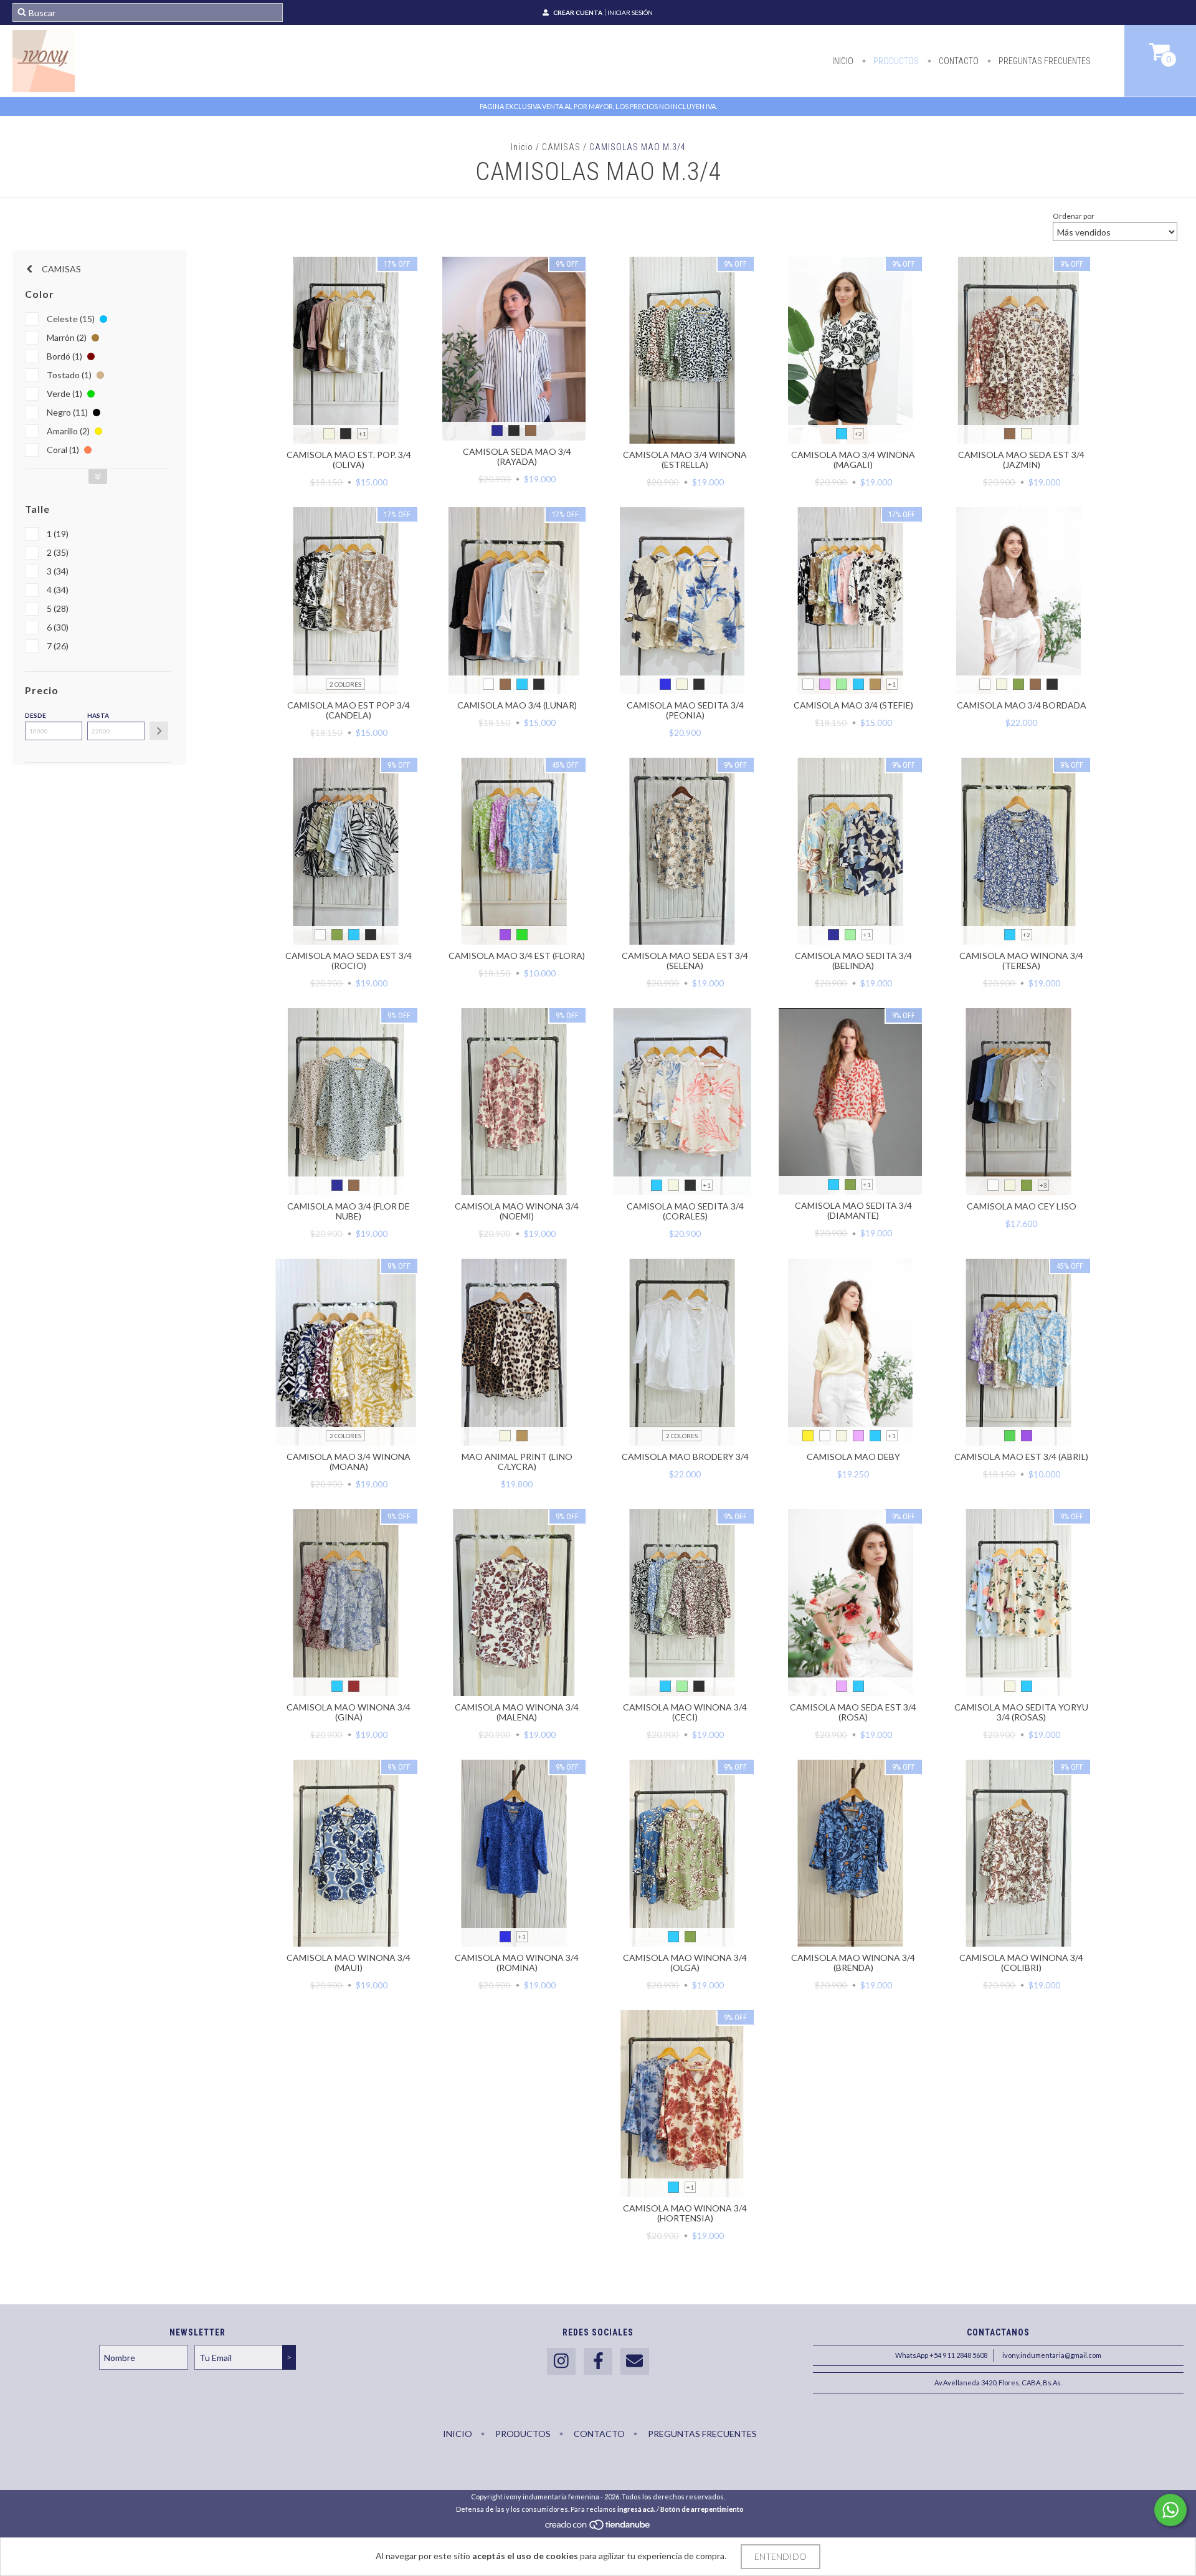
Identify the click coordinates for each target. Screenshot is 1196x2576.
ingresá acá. (636, 2509)
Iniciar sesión (630, 12)
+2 (858, 434)
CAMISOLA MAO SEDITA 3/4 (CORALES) (685, 1211)
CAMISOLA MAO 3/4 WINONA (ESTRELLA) (685, 460)
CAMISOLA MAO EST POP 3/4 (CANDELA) (349, 710)
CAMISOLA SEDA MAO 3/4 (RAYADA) (517, 456)
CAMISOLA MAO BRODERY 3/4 (685, 1457)
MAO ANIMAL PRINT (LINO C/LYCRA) (517, 1462)
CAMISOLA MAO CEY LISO (1022, 1206)
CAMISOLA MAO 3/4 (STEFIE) (853, 705)
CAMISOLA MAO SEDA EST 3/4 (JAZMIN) (1021, 460)
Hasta (98, 715)
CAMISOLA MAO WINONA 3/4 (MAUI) (349, 1963)
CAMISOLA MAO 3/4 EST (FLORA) (517, 956)
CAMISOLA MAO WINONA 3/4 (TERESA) (1021, 961)
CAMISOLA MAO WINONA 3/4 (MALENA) (517, 1712)
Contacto (958, 61)
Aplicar (159, 731)
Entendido (781, 2556)
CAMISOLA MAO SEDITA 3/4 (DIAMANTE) (853, 1210)
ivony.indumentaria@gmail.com (1052, 2355)
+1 (363, 434)
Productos (895, 61)
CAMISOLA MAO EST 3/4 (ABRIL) (1021, 1457)
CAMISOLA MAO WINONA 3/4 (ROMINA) (517, 1963)
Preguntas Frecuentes (1044, 61)
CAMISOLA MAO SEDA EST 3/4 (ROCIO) (349, 961)
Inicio (843, 61)
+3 (1043, 1185)
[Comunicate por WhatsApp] (1170, 2510)
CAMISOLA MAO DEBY (853, 1457)
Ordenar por (1074, 216)
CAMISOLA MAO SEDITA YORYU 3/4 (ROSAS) (1021, 1712)
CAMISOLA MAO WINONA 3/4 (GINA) (349, 1712)
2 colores (345, 684)
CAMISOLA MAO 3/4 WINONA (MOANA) (349, 1462)
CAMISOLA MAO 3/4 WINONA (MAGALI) (853, 460)
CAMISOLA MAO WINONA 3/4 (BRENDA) (853, 1963)
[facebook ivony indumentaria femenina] (598, 2361)
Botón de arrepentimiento (702, 2509)
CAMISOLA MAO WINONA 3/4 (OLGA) (685, 1963)
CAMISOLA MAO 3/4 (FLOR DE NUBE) (349, 1211)
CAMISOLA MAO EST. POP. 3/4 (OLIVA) (349, 460)
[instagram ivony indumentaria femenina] (561, 2361)
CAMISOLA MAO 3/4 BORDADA (1022, 705)
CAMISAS (561, 147)
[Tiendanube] (598, 2528)
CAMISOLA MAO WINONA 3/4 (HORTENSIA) (685, 2213)
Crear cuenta (578, 12)
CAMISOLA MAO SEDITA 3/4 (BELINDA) (853, 961)
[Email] (635, 2361)
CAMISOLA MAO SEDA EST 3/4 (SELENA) (685, 961)
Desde (36, 715)
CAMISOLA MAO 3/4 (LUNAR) (517, 705)
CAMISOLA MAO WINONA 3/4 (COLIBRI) (1021, 1963)
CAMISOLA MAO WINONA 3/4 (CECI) (685, 1712)
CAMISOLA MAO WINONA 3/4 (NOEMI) (517, 1211)
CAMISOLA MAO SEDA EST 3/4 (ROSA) (853, 1712)
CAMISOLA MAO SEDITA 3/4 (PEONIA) (685, 710)
